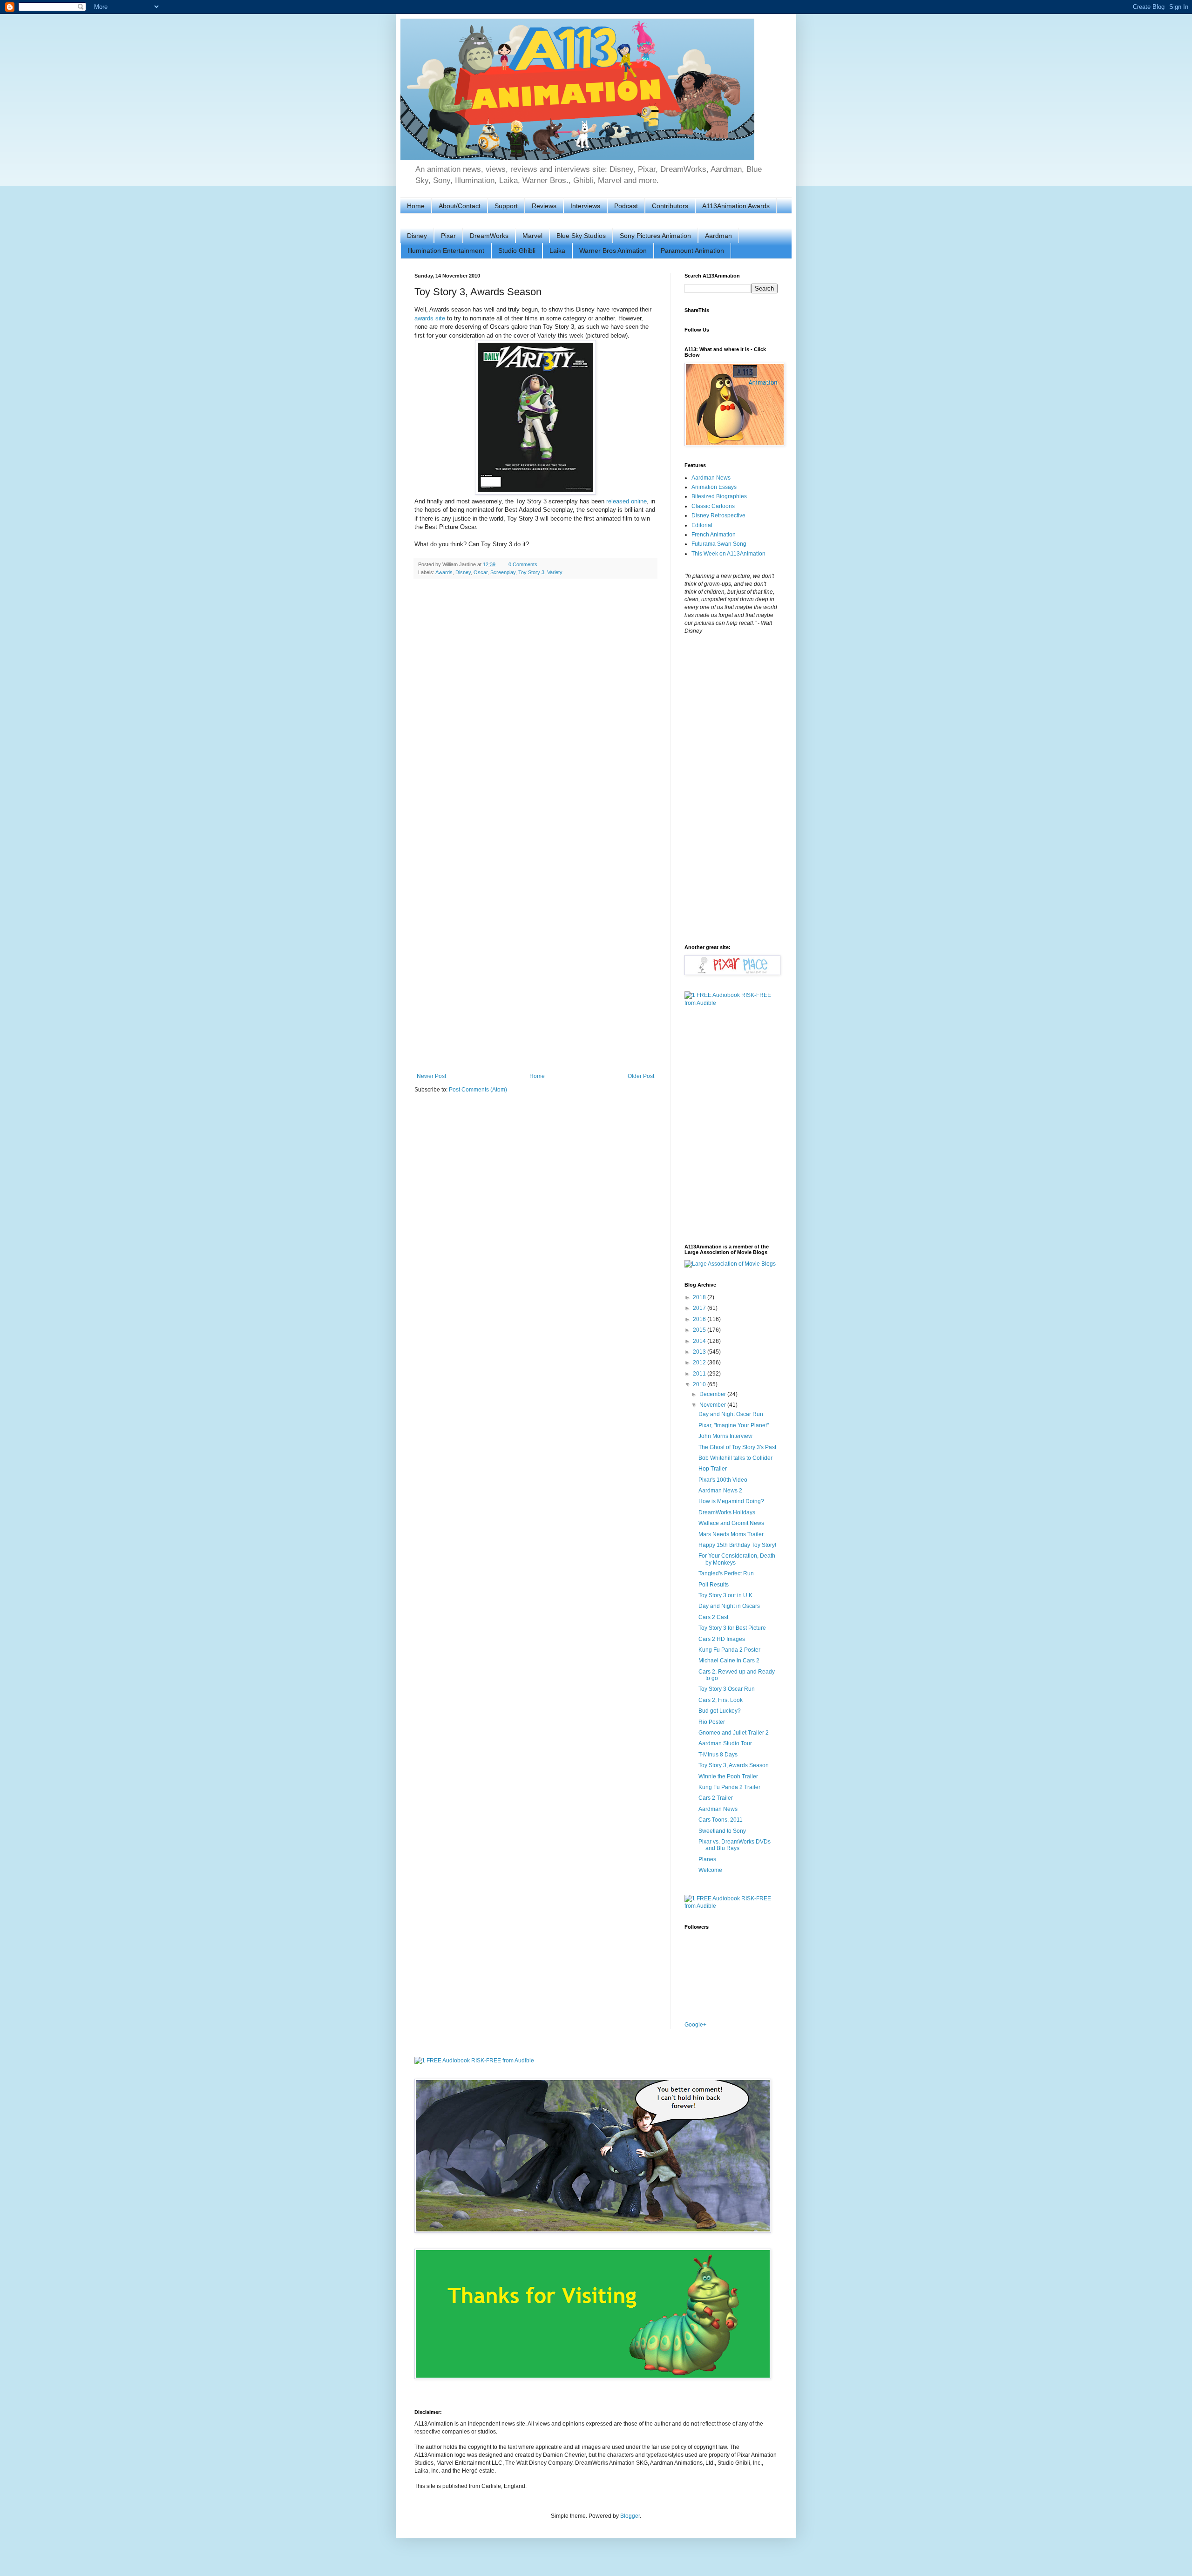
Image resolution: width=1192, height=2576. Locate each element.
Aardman (718, 236)
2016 (700, 1319)
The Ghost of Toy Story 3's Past (737, 1447)
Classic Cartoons (713, 506)
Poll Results (714, 1585)
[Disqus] (535, 707)
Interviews (585, 206)
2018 (700, 1297)
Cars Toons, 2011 (721, 1820)
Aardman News (711, 478)
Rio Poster (712, 1722)
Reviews (544, 206)
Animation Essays (714, 487)
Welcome (710, 1870)
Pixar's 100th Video (723, 1480)
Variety (555, 572)
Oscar (481, 572)
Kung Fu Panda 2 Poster (729, 1650)
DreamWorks (489, 236)
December (713, 1394)
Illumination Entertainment (446, 251)
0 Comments (523, 564)
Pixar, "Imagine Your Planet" (734, 1425)
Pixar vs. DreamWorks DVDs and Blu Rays (735, 1845)
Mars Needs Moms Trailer (731, 1534)
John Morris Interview (725, 1436)
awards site (430, 318)
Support (506, 206)
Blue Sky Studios (581, 236)
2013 (700, 1352)
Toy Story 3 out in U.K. (726, 1595)
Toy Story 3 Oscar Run (727, 1689)
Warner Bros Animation (613, 251)
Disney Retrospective (718, 515)
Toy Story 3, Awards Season (734, 1765)
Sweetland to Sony (722, 1831)
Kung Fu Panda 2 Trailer (729, 1787)
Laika (557, 251)
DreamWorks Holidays (727, 1512)
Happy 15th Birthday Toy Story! (737, 1545)
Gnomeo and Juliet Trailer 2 (734, 1733)
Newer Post (431, 1076)
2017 (700, 1308)
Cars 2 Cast (713, 1617)
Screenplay (503, 572)
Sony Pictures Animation (655, 236)
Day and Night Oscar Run (731, 1414)
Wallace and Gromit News (731, 1523)
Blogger (630, 2516)
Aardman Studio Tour (725, 1743)
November (713, 1405)
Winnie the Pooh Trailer (728, 1776)
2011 (700, 1374)
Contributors (670, 206)
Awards (444, 572)
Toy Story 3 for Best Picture (732, 1628)
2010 (700, 1384)
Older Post (641, 1076)
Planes (707, 1859)
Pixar (448, 236)
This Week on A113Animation (728, 554)
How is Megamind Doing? (731, 1501)
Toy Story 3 (531, 572)
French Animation (714, 535)
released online (626, 501)
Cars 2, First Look (721, 1700)
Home (416, 206)
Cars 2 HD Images (722, 1639)
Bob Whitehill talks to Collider (735, 1458)
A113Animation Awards (736, 206)
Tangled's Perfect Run (726, 1573)
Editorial (702, 525)
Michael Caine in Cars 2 (729, 1661)
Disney (417, 236)
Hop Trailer (713, 1469)
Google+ (695, 2025)
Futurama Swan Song (719, 544)
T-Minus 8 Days (718, 1755)
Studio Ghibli (517, 251)
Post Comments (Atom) (478, 1090)
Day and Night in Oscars (729, 1606)
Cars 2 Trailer (716, 1798)
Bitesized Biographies (719, 496)
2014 (700, 1341)
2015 (700, 1330)
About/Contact (460, 206)
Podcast (626, 206)
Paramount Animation (692, 251)
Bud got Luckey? (720, 1711)
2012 (700, 1363)
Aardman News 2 (720, 1491)
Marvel (532, 236)
